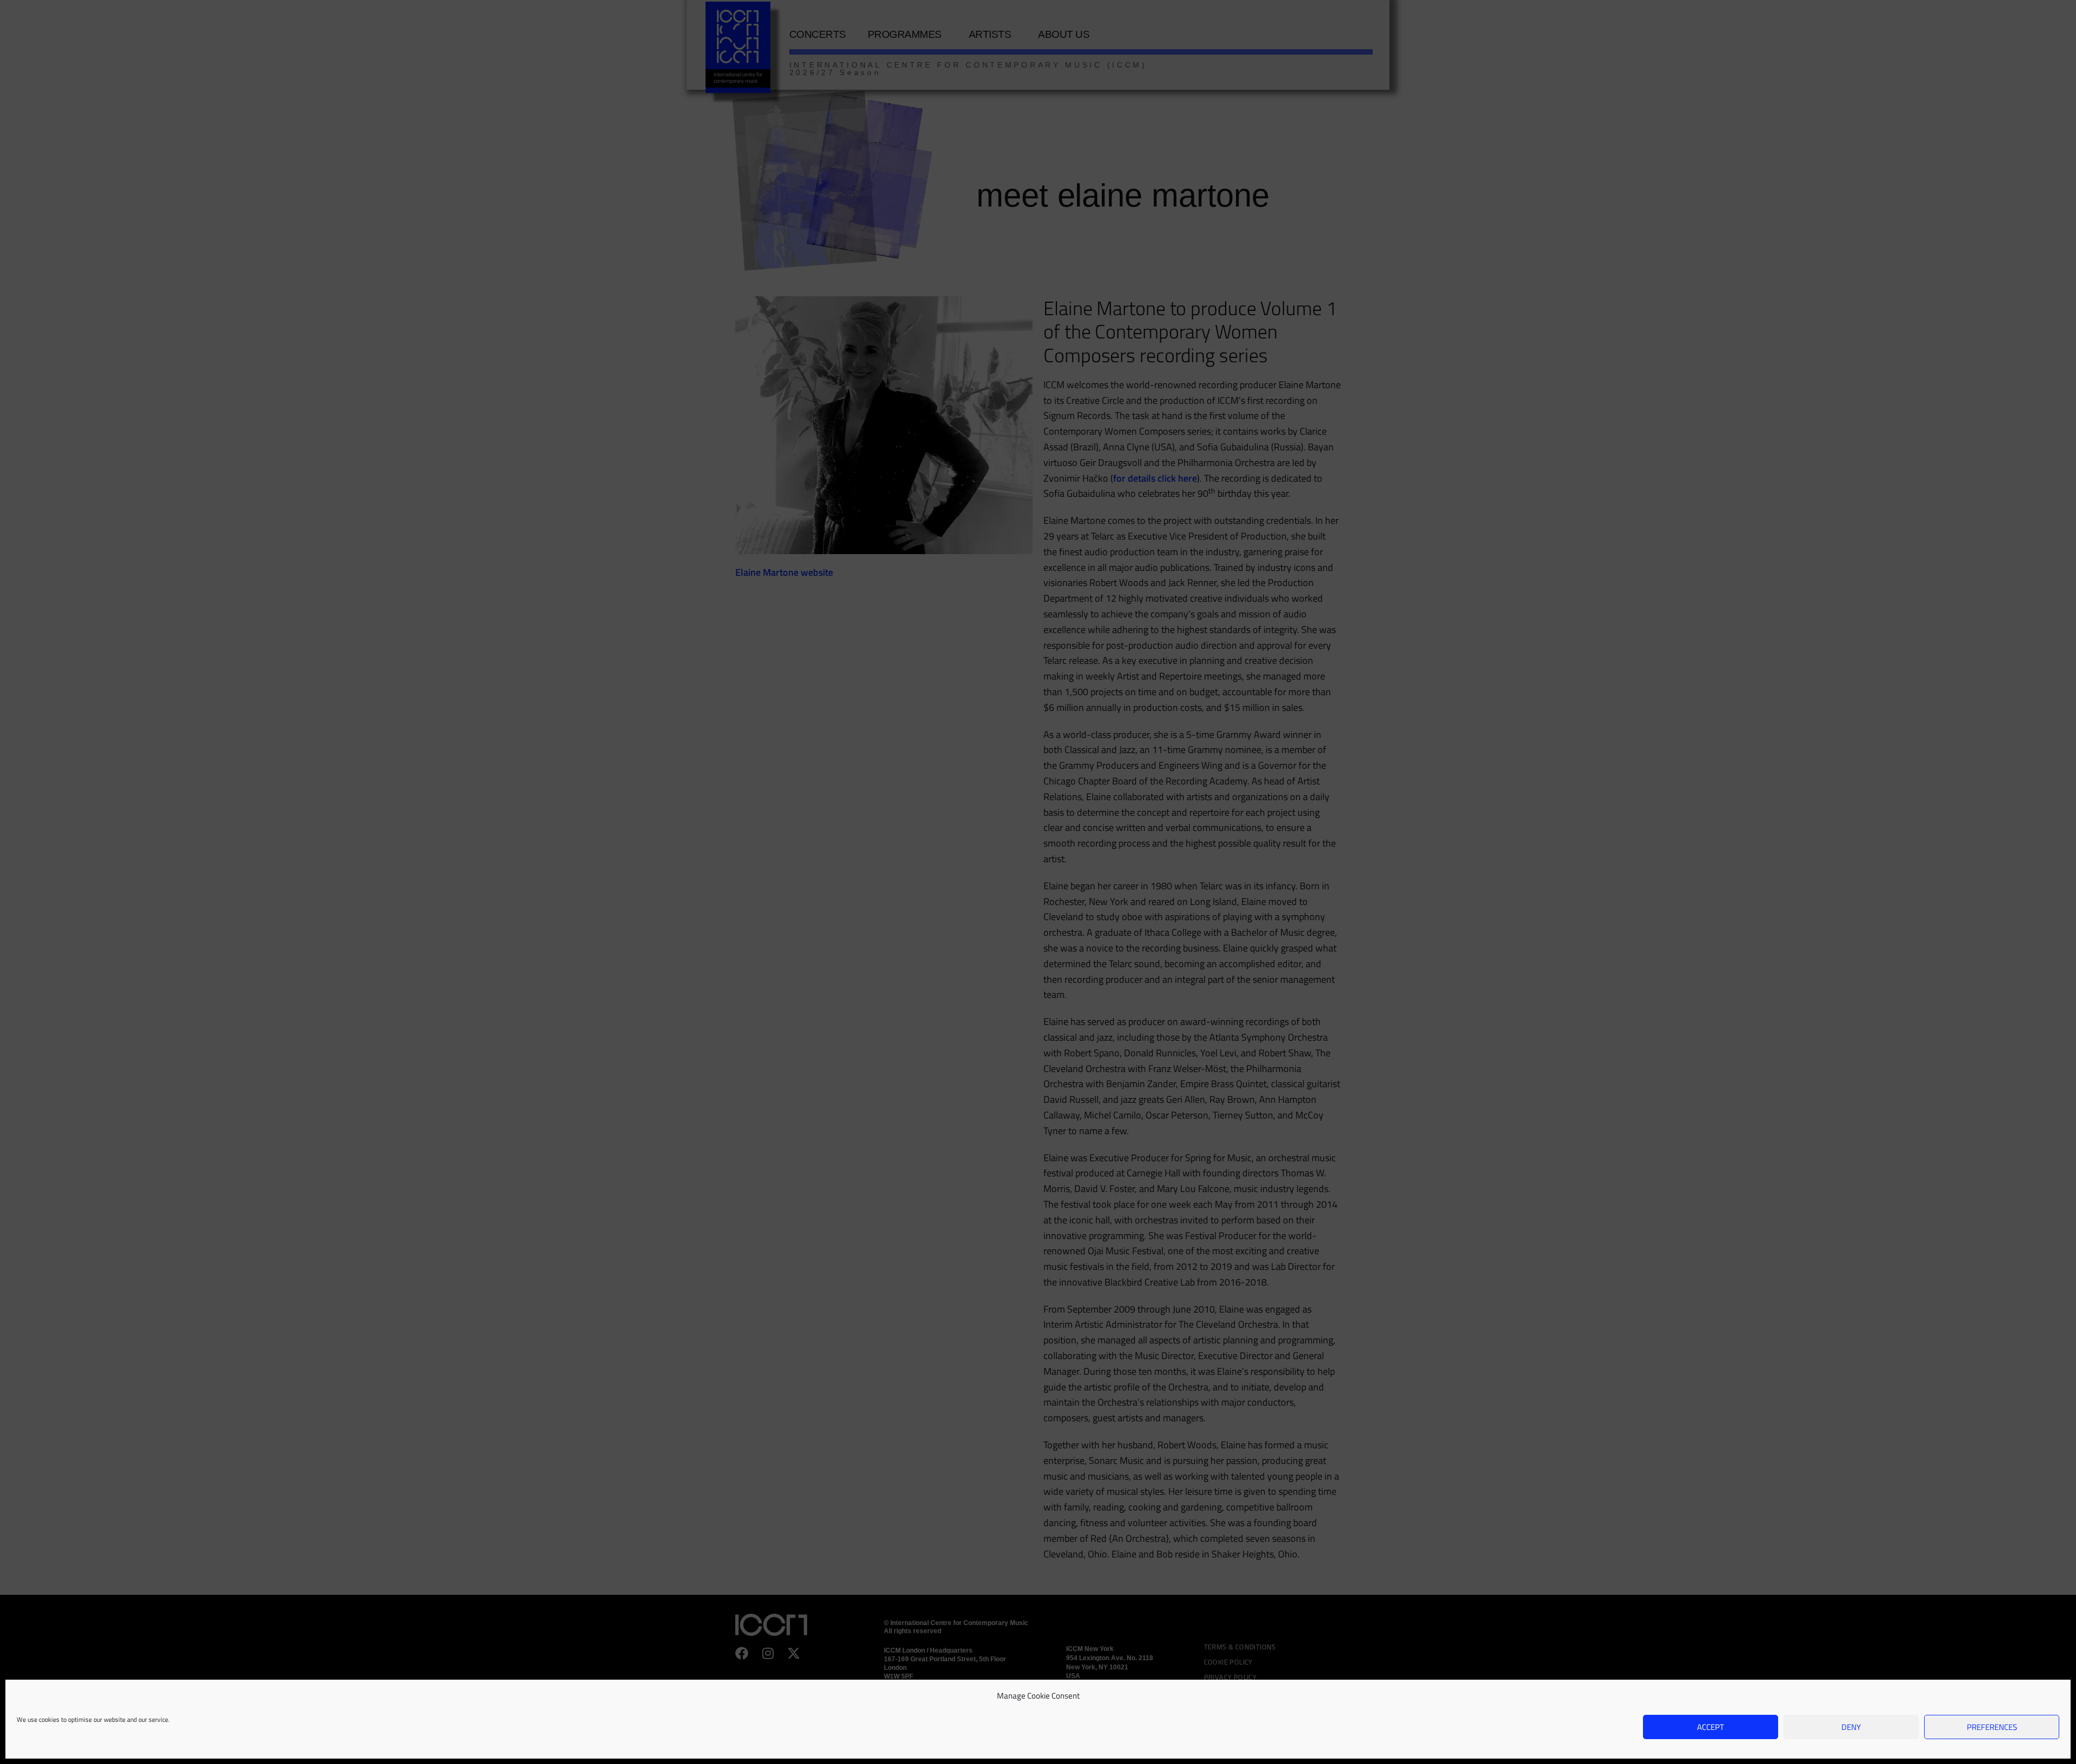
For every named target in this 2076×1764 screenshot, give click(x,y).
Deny (1851, 1727)
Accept (1711, 1727)
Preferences (1992, 1727)
